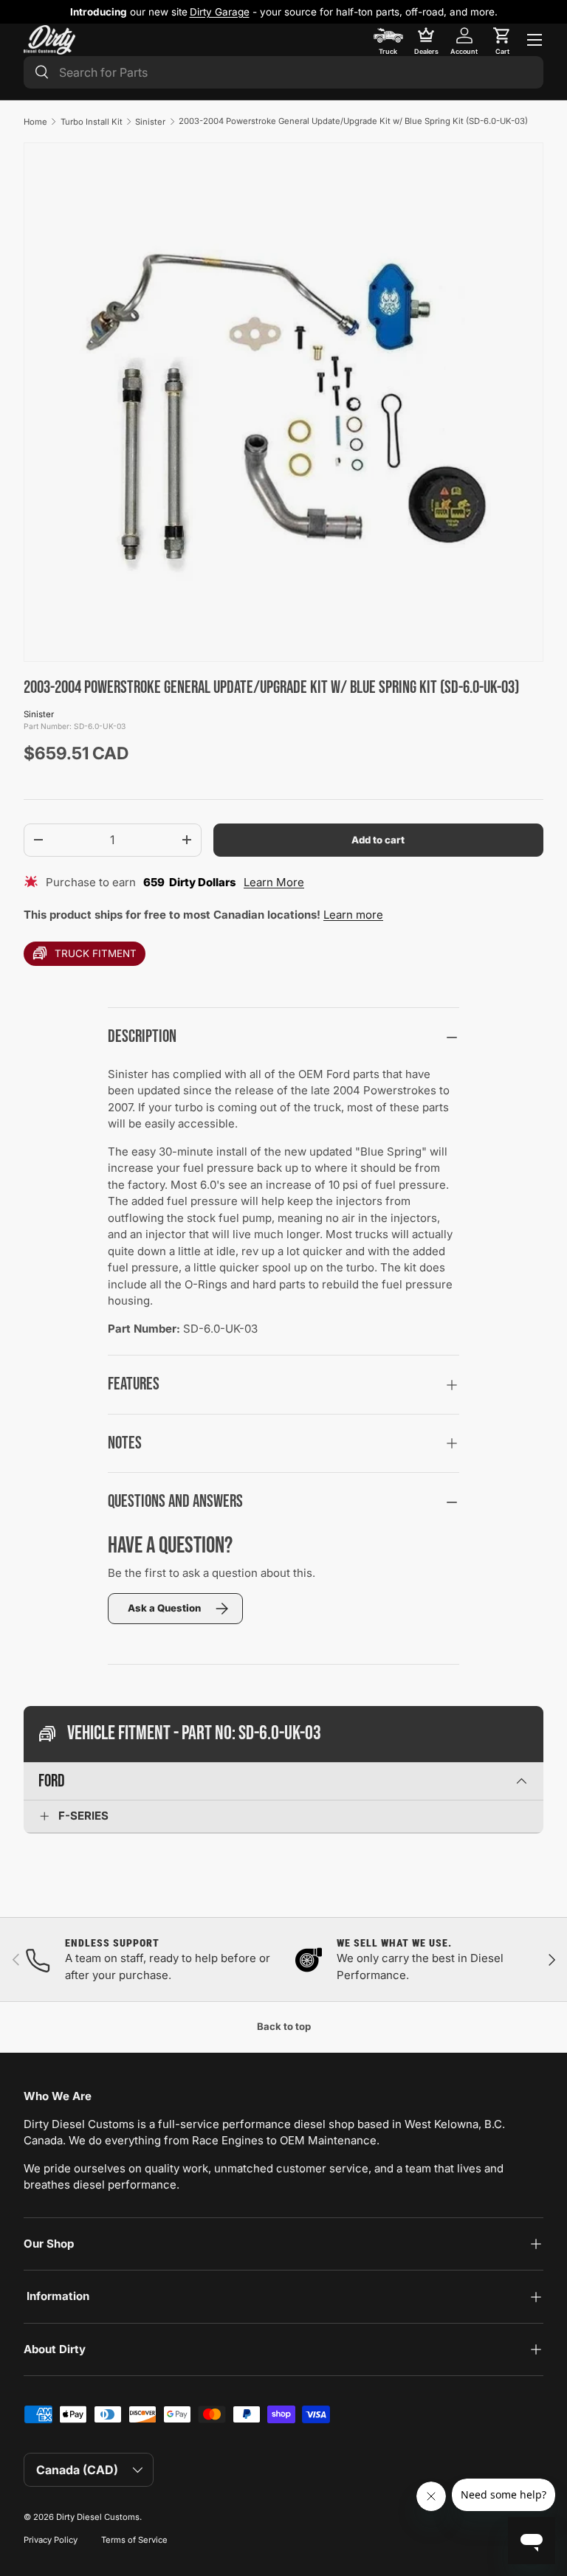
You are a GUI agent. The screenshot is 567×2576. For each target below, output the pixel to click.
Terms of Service (134, 2540)
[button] (502, 40)
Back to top (284, 2026)
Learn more (353, 915)
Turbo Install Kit (92, 122)
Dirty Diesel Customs (98, 2517)
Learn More (274, 882)
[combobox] (283, 72)
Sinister (150, 122)
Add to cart (378, 840)
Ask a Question (164, 1608)
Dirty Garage (220, 12)
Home (35, 122)
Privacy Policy (51, 2540)
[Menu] (535, 40)
